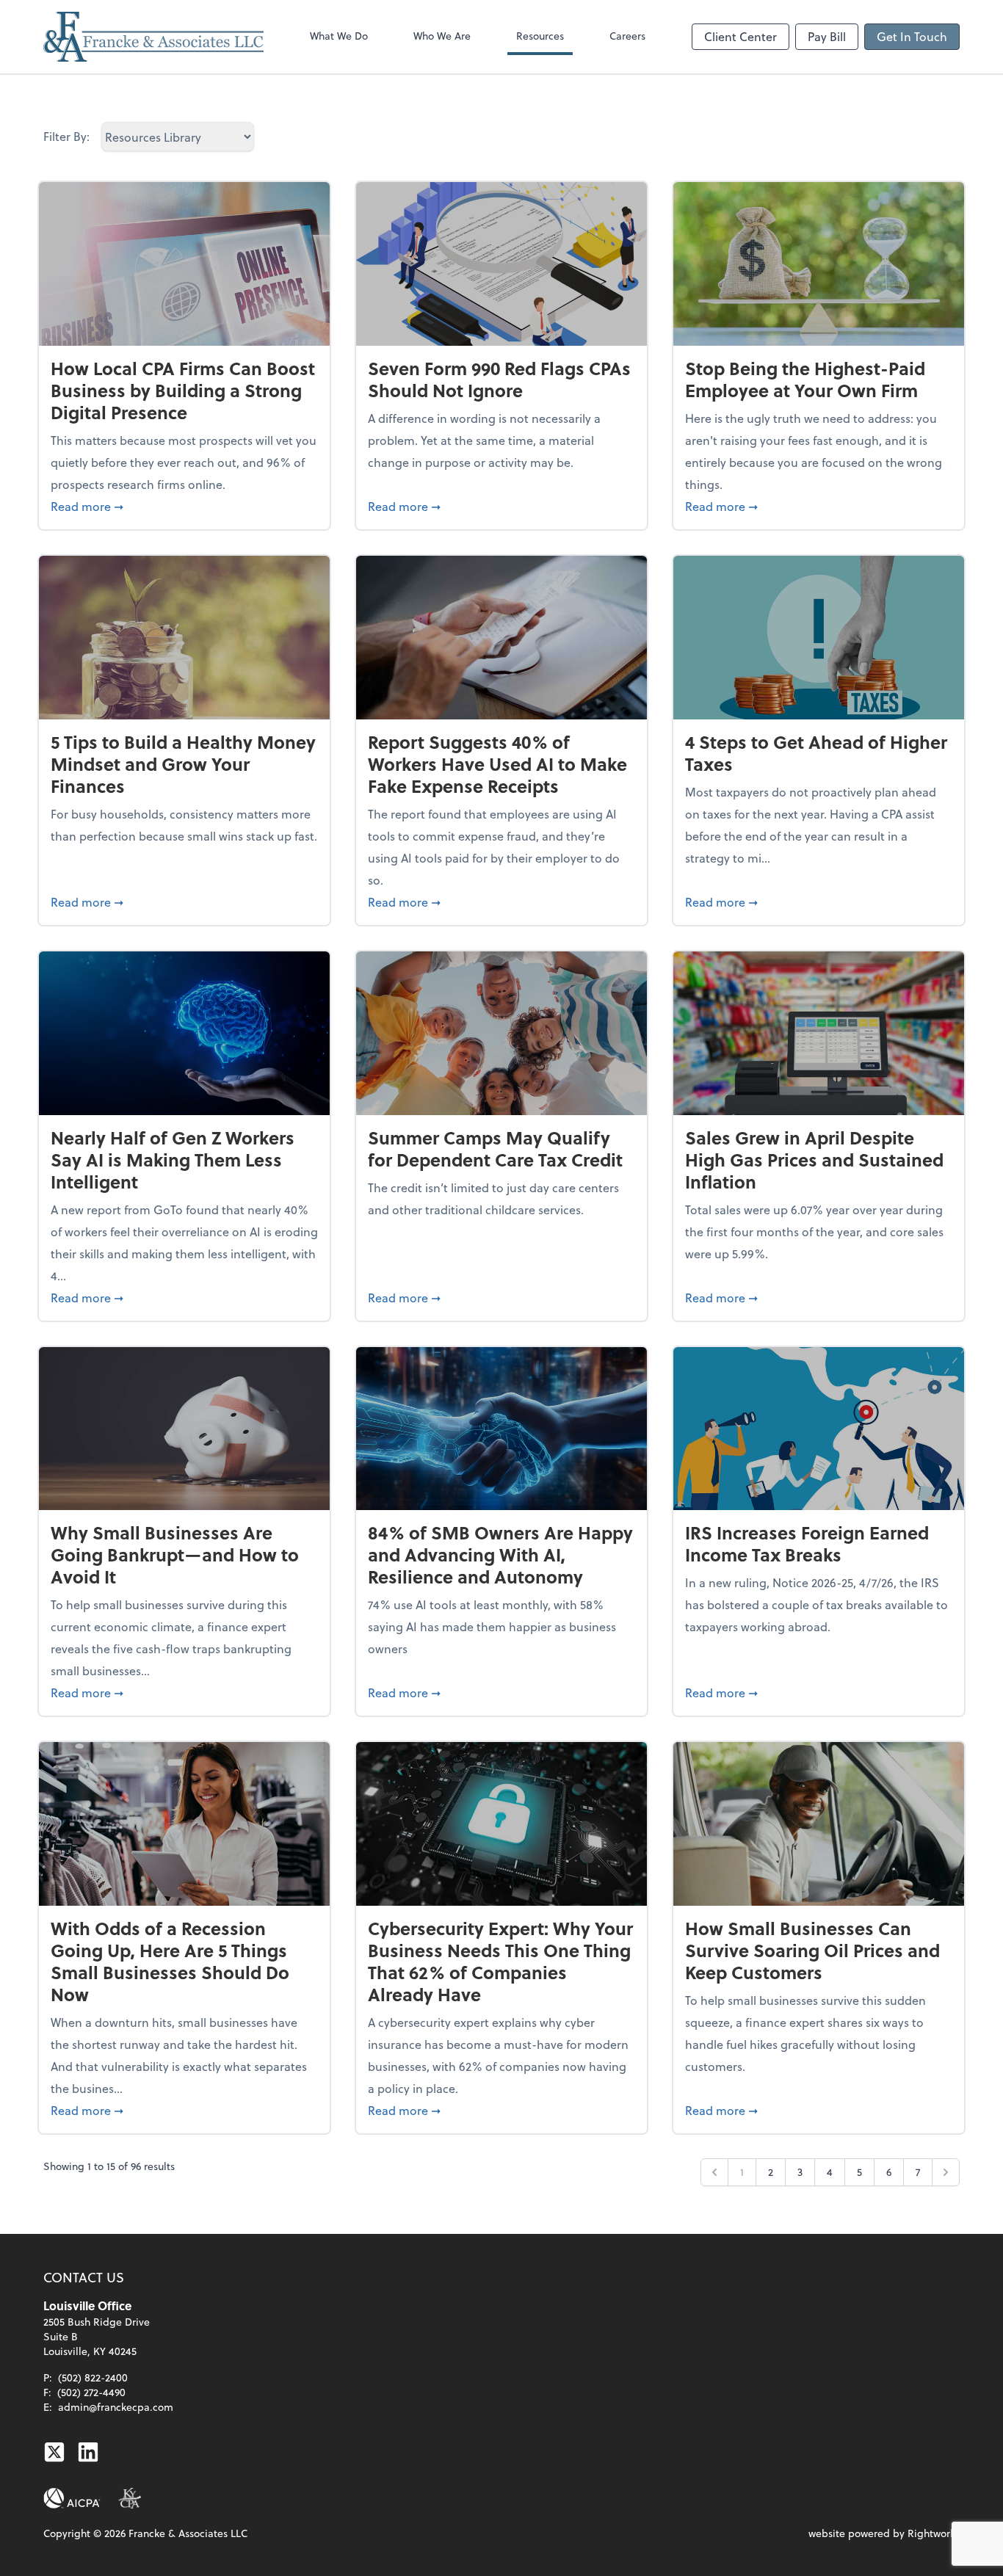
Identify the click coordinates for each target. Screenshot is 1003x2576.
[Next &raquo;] (946, 2172)
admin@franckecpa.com (116, 2407)
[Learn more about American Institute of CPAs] (72, 2498)
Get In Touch (912, 36)
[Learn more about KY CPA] (130, 2498)
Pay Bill (827, 36)
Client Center (741, 36)
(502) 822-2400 (93, 2377)
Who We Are (442, 36)
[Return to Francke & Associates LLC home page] (153, 37)
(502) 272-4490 (91, 2392)
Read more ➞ (184, 506)
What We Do (339, 36)
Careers (627, 36)
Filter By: (66, 136)
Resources (540, 36)
